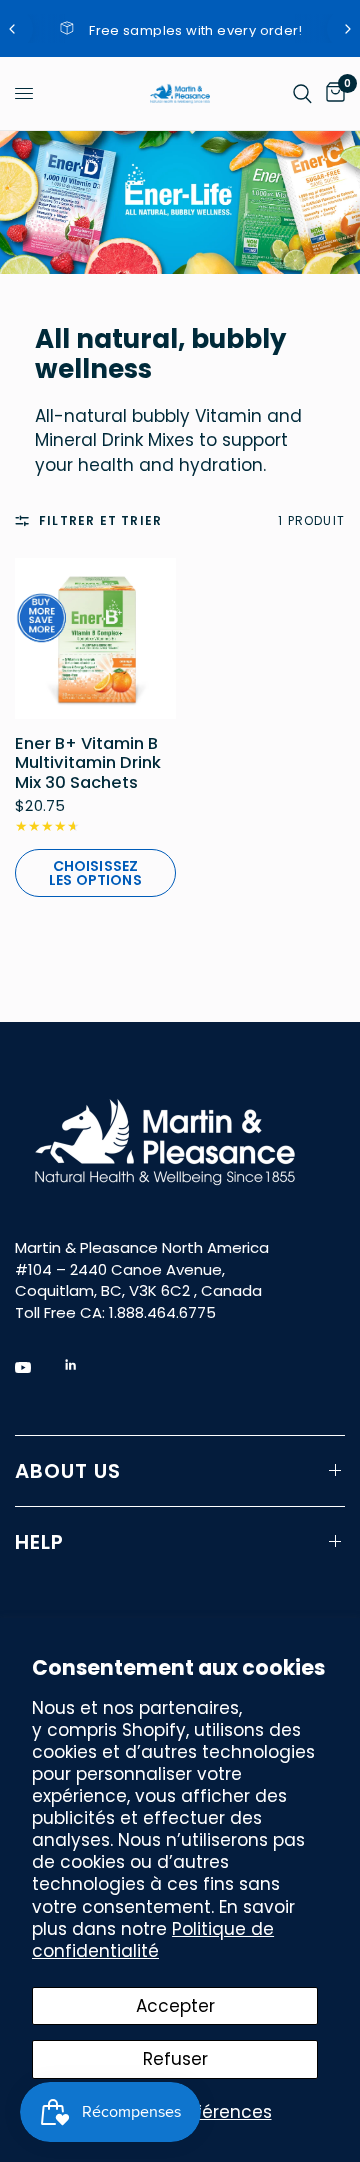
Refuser (175, 2059)
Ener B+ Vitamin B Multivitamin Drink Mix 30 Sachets (88, 763)
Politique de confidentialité (153, 1940)
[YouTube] (37, 1368)
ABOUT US (68, 1471)
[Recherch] (302, 93)
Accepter (175, 2006)
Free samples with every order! (196, 30)
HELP (39, 1542)
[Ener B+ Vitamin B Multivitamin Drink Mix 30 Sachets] (95, 638)
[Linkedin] (85, 1365)
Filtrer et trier (100, 520)
